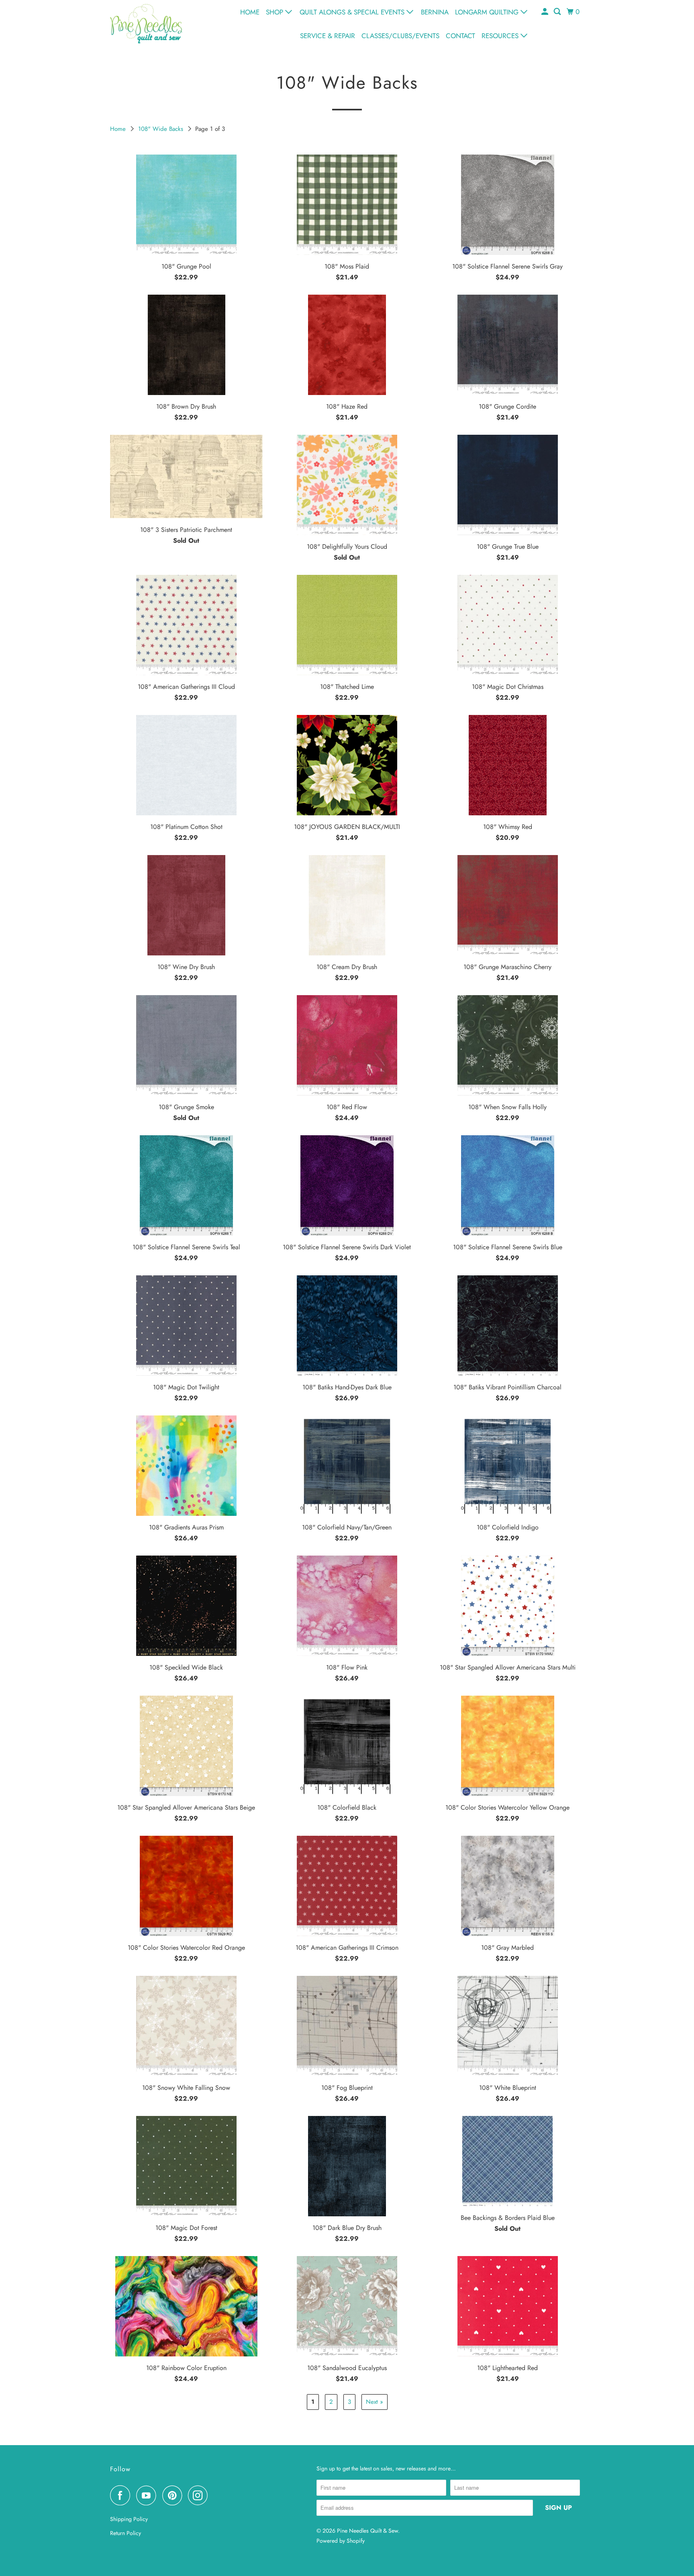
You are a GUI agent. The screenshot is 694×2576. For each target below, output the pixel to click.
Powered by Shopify (341, 2541)
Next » (375, 2402)
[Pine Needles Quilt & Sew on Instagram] (200, 2495)
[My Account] (545, 12)
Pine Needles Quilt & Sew (367, 2531)
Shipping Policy (129, 2519)
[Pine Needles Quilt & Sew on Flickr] (216, 2495)
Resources (501, 36)
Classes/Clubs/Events (400, 36)
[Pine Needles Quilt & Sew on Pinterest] (174, 2495)
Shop (276, 12)
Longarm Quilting (488, 12)
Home (250, 12)
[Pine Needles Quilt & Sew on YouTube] (148, 2495)
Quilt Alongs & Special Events (353, 12)
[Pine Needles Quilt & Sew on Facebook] (122, 2495)
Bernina (435, 12)
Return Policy (126, 2533)
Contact (460, 36)
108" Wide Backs (162, 129)
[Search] (558, 12)
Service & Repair (328, 36)
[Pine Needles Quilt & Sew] (146, 23)
